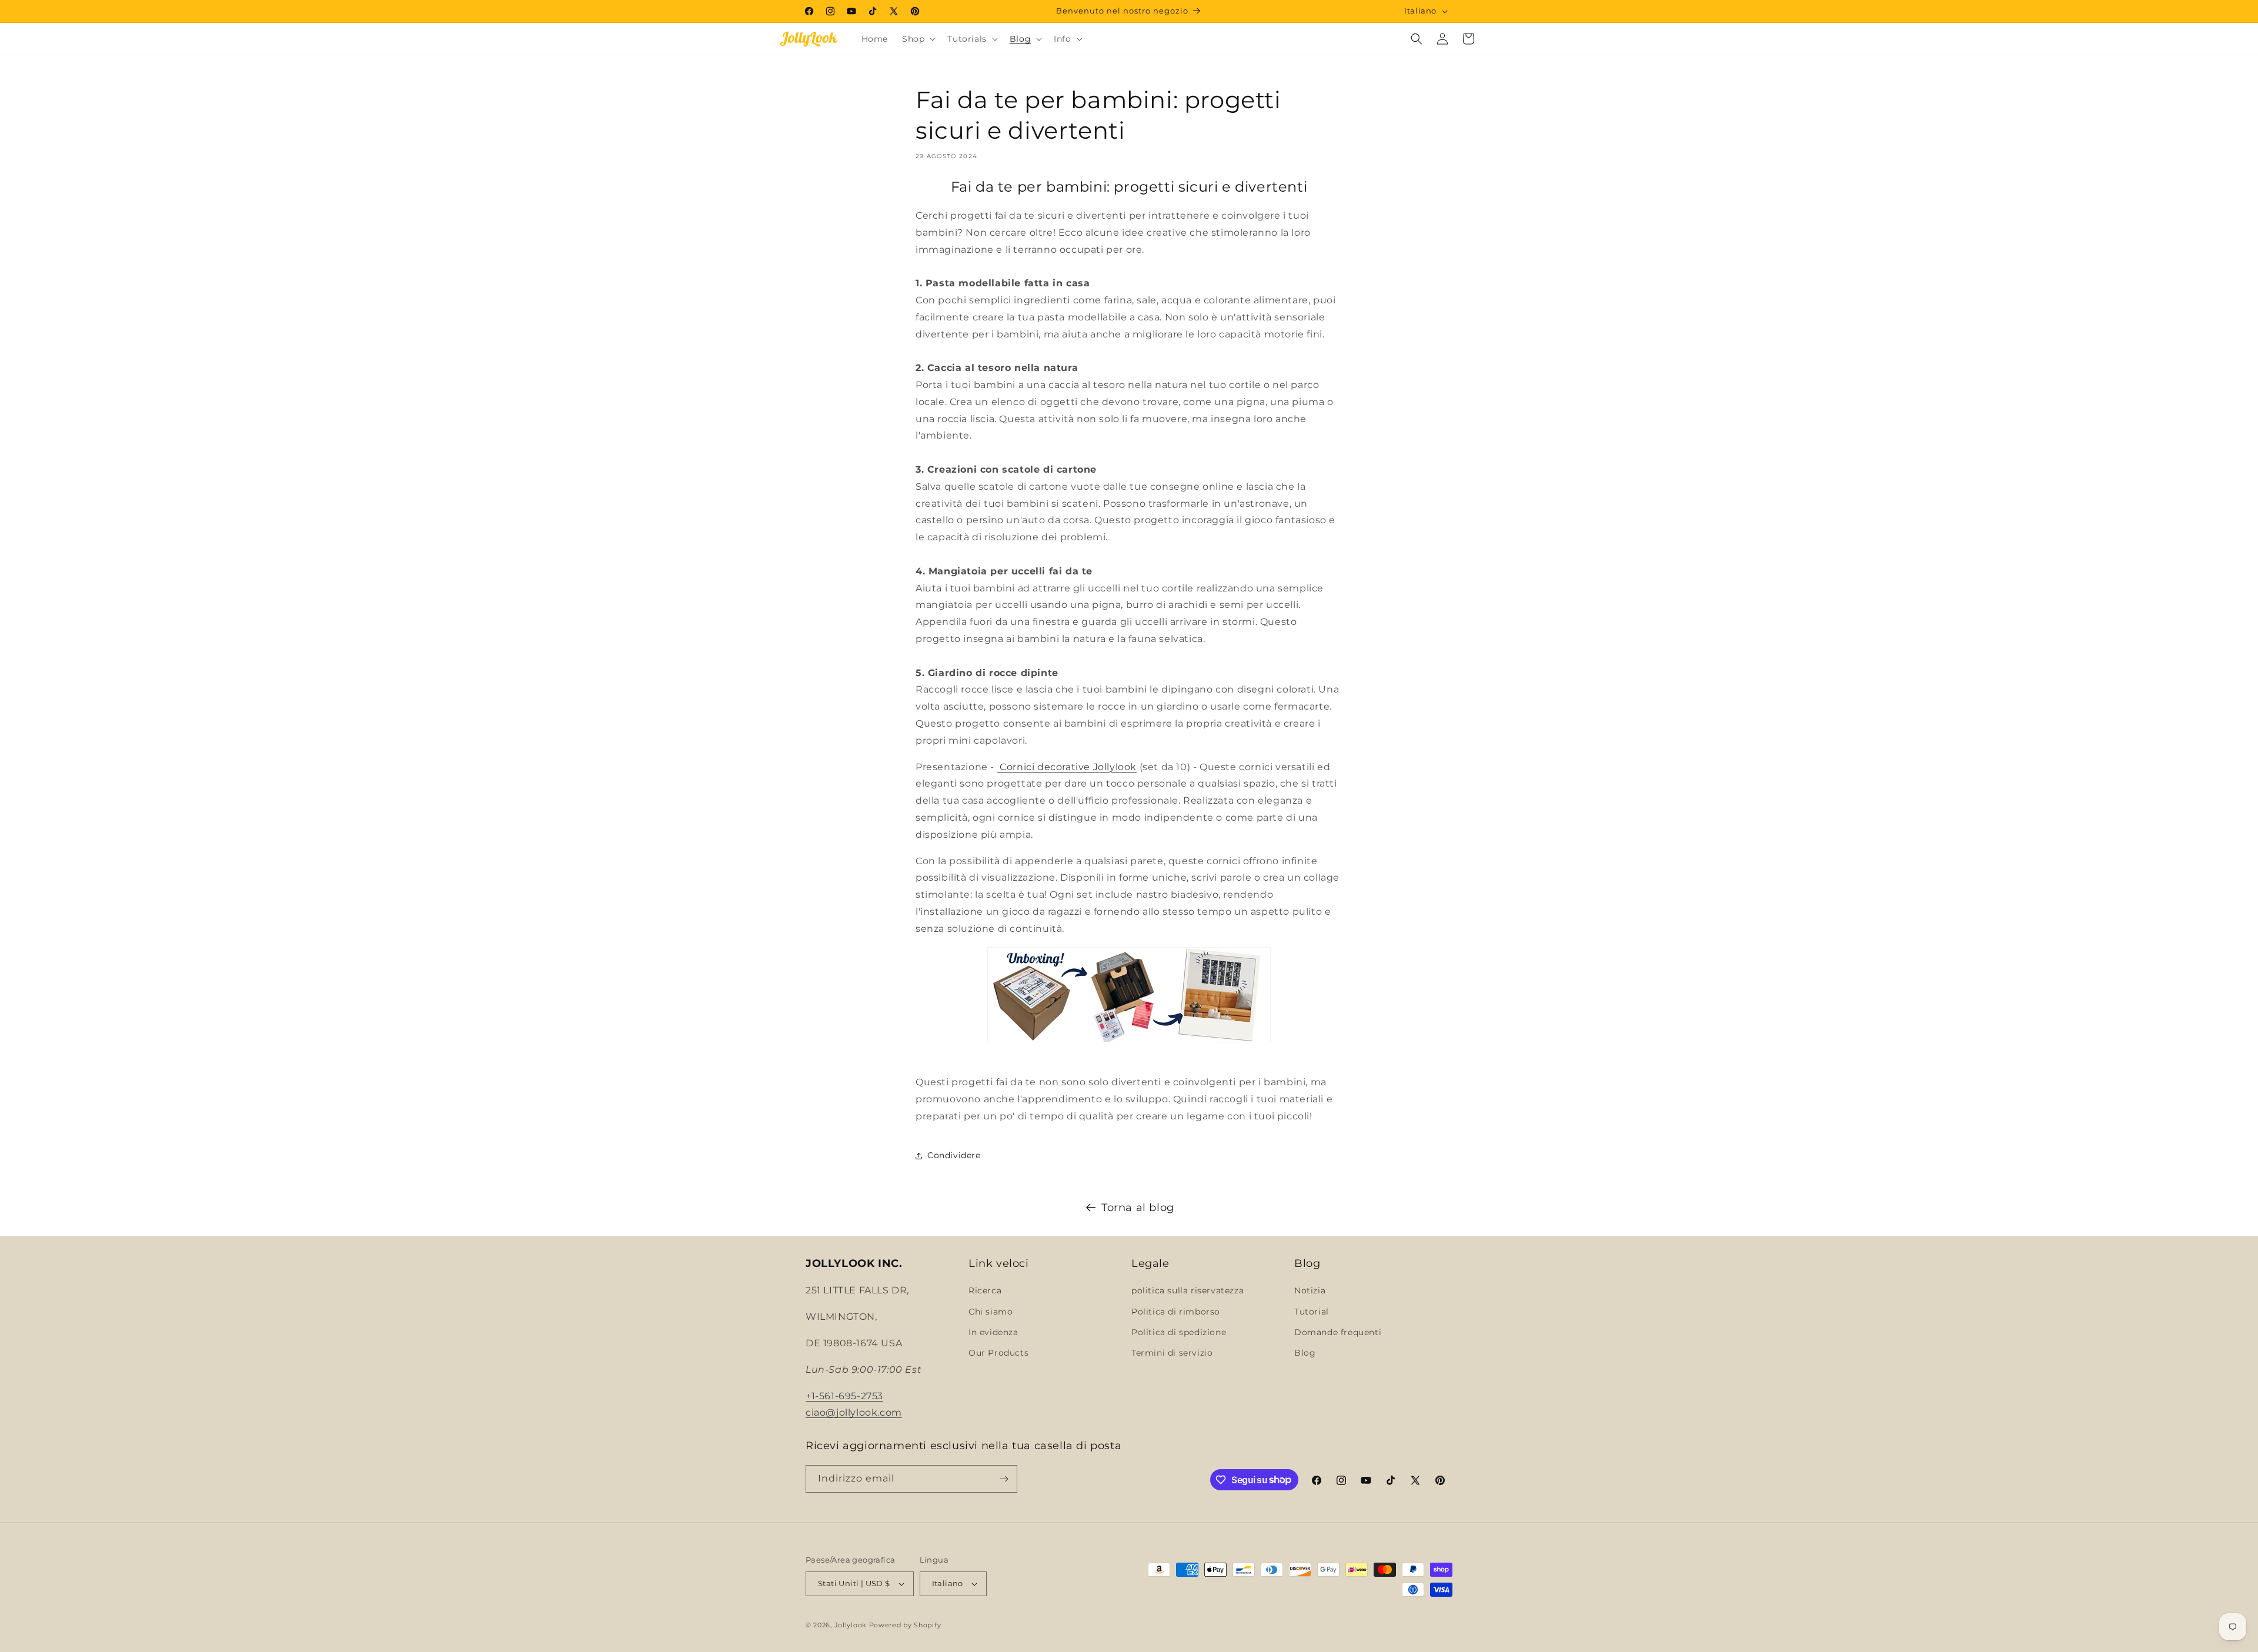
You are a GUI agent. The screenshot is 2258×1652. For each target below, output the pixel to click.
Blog (1305, 1353)
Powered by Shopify (905, 1625)
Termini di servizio (1172, 1353)
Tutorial (1312, 1312)
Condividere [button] (954, 1155)
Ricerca (985, 1290)
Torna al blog (1138, 1208)
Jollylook (851, 1625)
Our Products (998, 1353)
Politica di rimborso (1176, 1312)
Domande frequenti (1338, 1332)
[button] (918, 39)
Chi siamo (991, 1312)
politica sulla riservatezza (1188, 1290)
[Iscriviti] (1004, 1479)
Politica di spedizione (1179, 1332)
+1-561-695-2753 (844, 1396)
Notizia (1310, 1290)
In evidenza (993, 1332)
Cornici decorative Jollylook (1067, 767)
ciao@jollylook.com (854, 1412)
